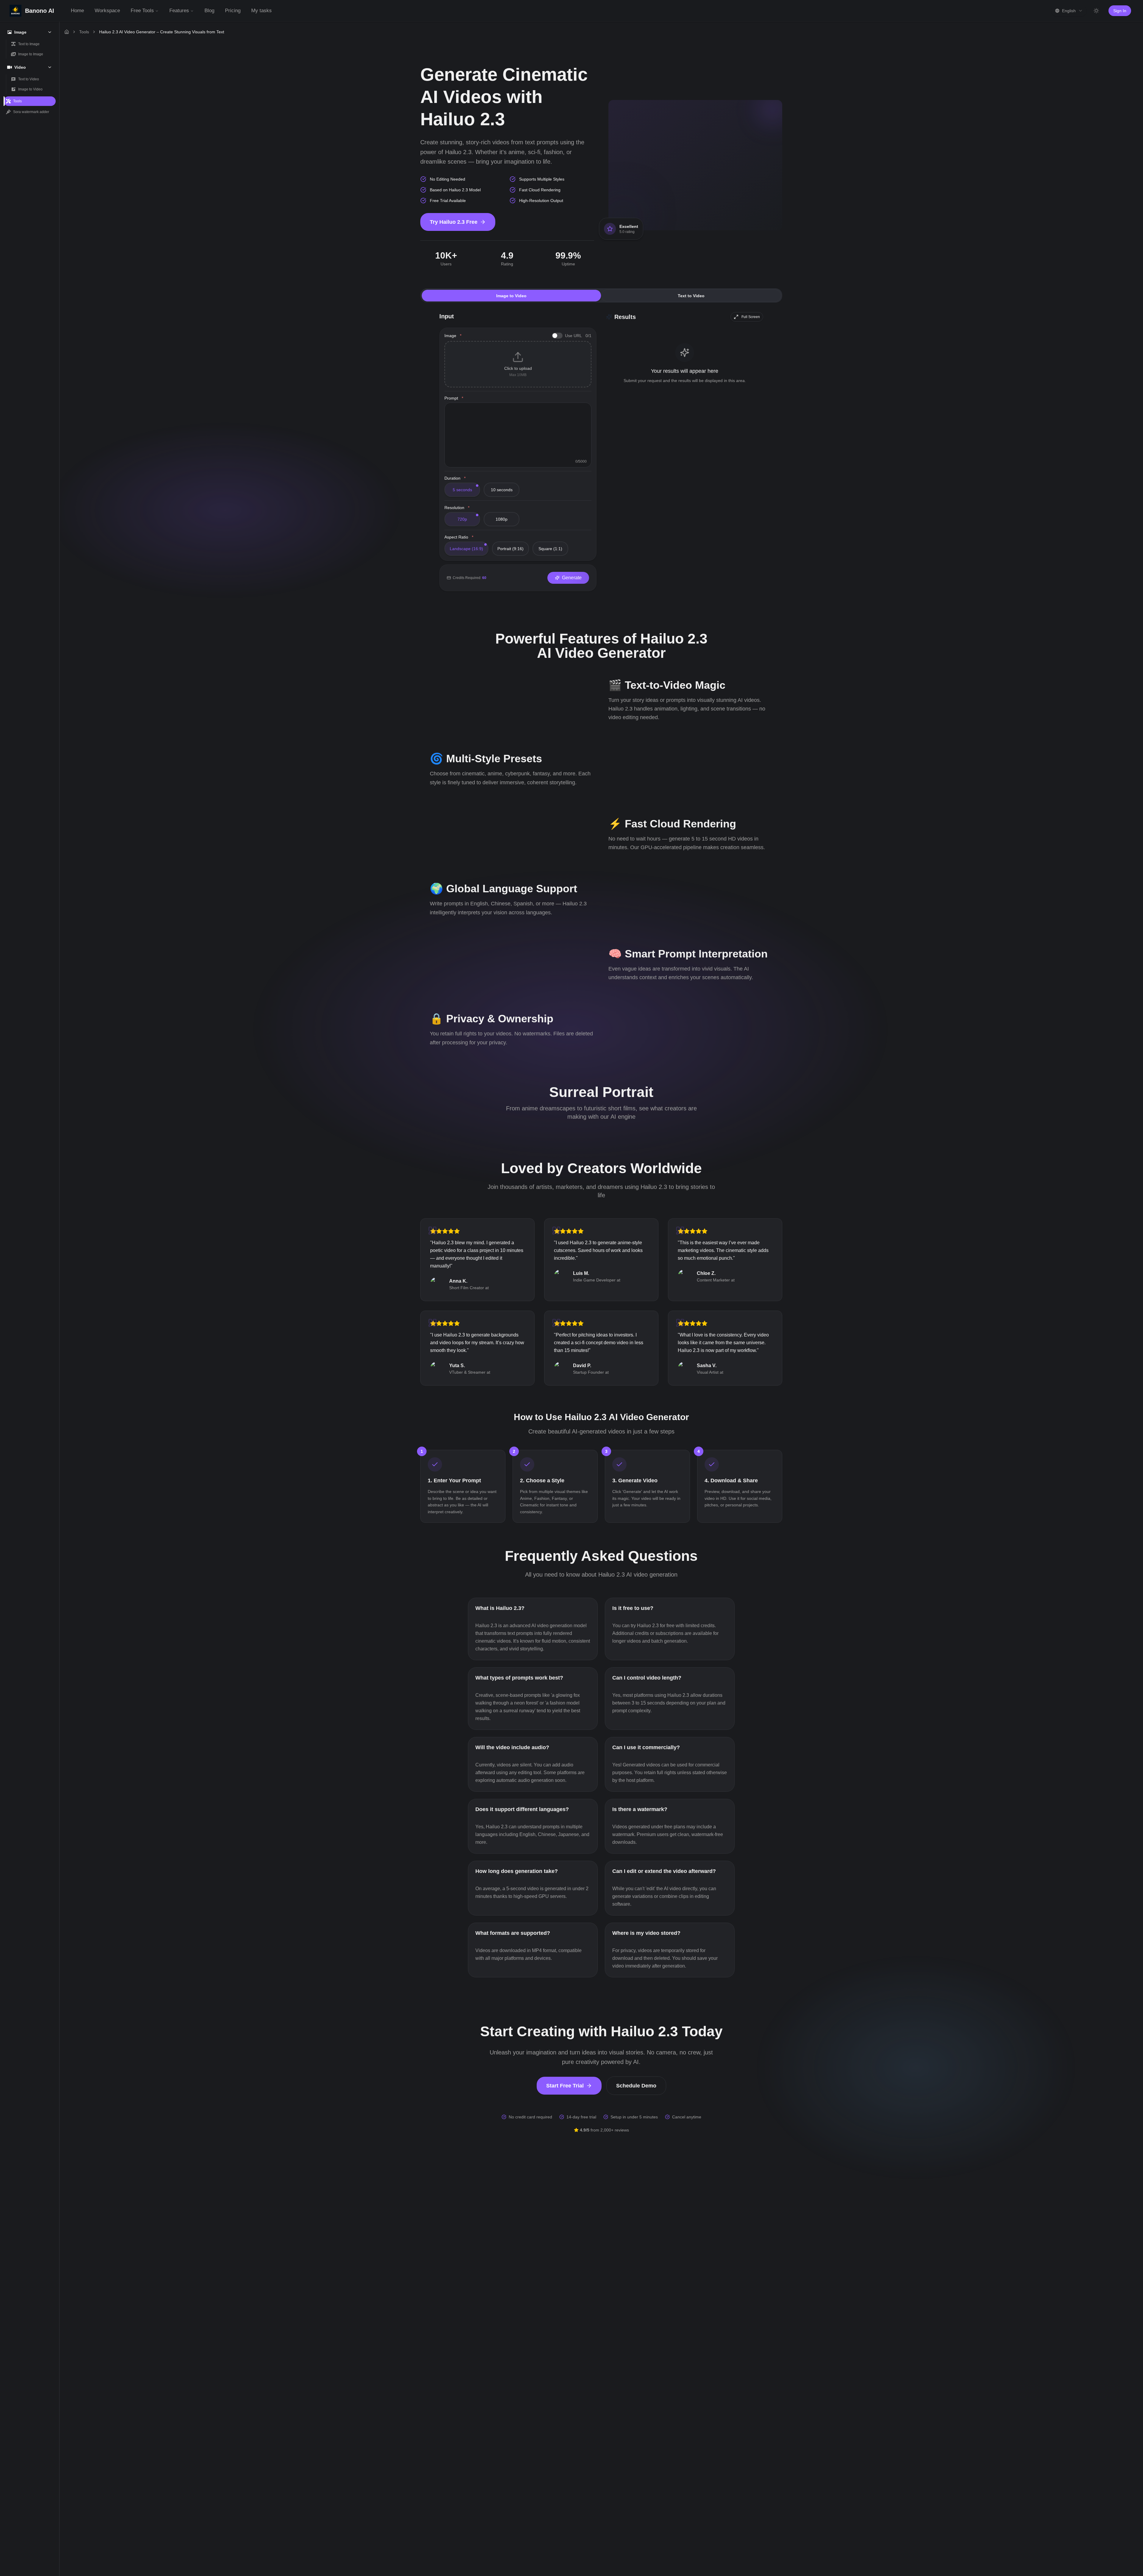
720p (462, 519)
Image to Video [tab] (511, 296)
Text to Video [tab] (691, 296)
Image (453, 336)
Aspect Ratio (459, 537)
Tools (84, 32)
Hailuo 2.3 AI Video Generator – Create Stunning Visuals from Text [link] (162, 32)
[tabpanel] (601, 456)
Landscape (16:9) (466, 549)
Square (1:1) (550, 549)
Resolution (457, 508)
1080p (502, 519)
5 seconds (462, 490)
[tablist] (601, 295)
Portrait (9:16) (510, 549)
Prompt (454, 398)
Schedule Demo (636, 2086)
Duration (455, 478)
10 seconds (502, 490)
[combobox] (1069, 11)
